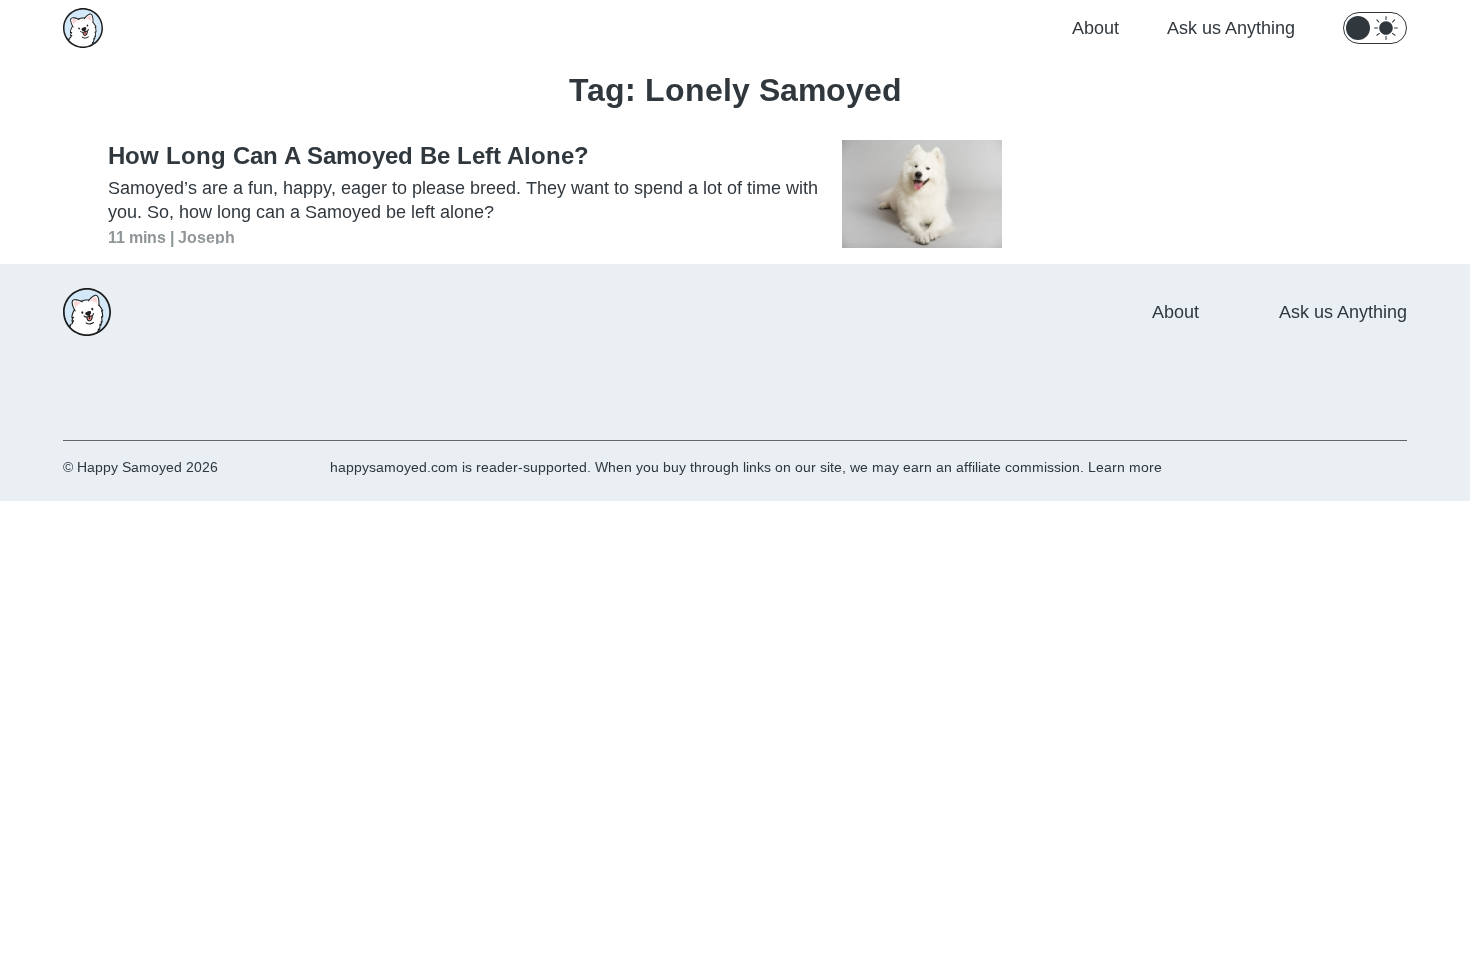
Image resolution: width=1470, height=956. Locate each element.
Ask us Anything (1231, 28)
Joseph (206, 236)
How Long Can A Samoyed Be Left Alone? (348, 155)
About (1095, 28)
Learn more (1125, 467)
